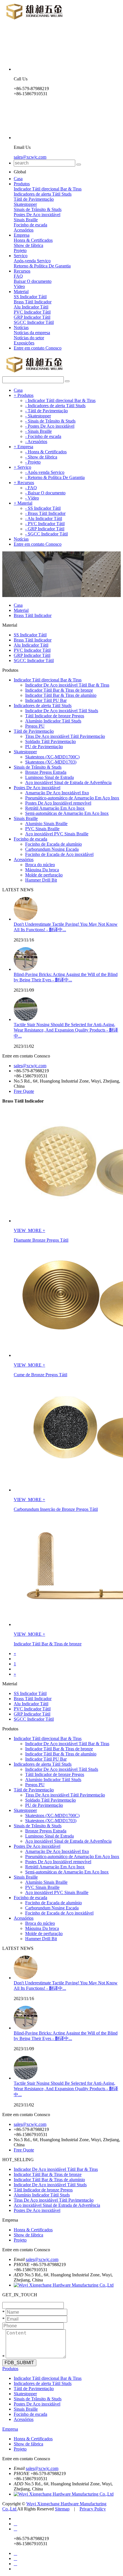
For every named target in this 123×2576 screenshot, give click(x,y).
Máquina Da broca (42, 870)
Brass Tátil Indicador (33, 302)
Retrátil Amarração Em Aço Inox (55, 808)
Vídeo (19, 286)
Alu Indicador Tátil (31, 307)
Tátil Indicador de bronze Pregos (55, 716)
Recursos (22, 271)
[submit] (79, 165)
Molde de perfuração (44, 875)
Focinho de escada (30, 225)
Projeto (20, 250)
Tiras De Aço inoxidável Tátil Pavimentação (65, 736)
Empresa (22, 235)
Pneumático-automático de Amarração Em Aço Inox (72, 798)
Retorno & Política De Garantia (42, 266)
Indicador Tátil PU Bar (46, 700)
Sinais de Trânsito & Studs (38, 209)
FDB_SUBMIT (19, 2363)
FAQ (18, 276)
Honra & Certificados (33, 240)
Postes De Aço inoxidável (37, 215)
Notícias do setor (29, 338)
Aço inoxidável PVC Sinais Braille (57, 834)
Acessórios (24, 230)
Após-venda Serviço (32, 261)
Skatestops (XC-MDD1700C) (52, 757)
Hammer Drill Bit (41, 880)
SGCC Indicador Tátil (34, 322)
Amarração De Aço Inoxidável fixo (57, 793)
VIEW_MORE (28, 1230)
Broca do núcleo (40, 865)
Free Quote (24, 1091)
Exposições (24, 343)
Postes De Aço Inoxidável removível (58, 803)
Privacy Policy (93, 2509)
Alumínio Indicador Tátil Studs (53, 721)
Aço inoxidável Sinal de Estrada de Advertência (68, 782)
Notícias (21, 327)
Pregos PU (35, 726)
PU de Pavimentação (44, 747)
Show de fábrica (28, 245)
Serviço (21, 256)
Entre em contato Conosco (38, 348)
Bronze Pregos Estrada (46, 772)
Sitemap (62, 2509)
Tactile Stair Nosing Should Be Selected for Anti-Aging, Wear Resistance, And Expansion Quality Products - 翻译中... (66, 1030)
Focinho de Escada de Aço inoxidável (59, 854)
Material (21, 292)
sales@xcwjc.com (30, 157)
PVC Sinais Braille (42, 829)
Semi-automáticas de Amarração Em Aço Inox (67, 813)
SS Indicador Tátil (30, 297)
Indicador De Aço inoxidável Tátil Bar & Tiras (67, 685)
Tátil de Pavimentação (34, 199)
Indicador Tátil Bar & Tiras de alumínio (61, 695)
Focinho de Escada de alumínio (53, 844)
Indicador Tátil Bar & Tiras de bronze (59, 690)
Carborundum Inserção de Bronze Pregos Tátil (56, 1509)
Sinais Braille (26, 220)
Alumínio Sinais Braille (46, 824)
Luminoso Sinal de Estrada (49, 777)
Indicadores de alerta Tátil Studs (43, 194)
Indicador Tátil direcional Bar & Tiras (48, 189)
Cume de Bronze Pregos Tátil (40, 1375)
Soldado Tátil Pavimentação (50, 741)
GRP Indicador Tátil (32, 317)
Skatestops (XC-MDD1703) (51, 762)
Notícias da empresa (32, 333)
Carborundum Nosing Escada (52, 849)
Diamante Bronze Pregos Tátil (41, 1240)
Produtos (22, 184)
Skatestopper (25, 204)
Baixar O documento (33, 281)
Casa (18, 179)
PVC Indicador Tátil (32, 312)
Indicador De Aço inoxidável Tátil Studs (62, 711)
